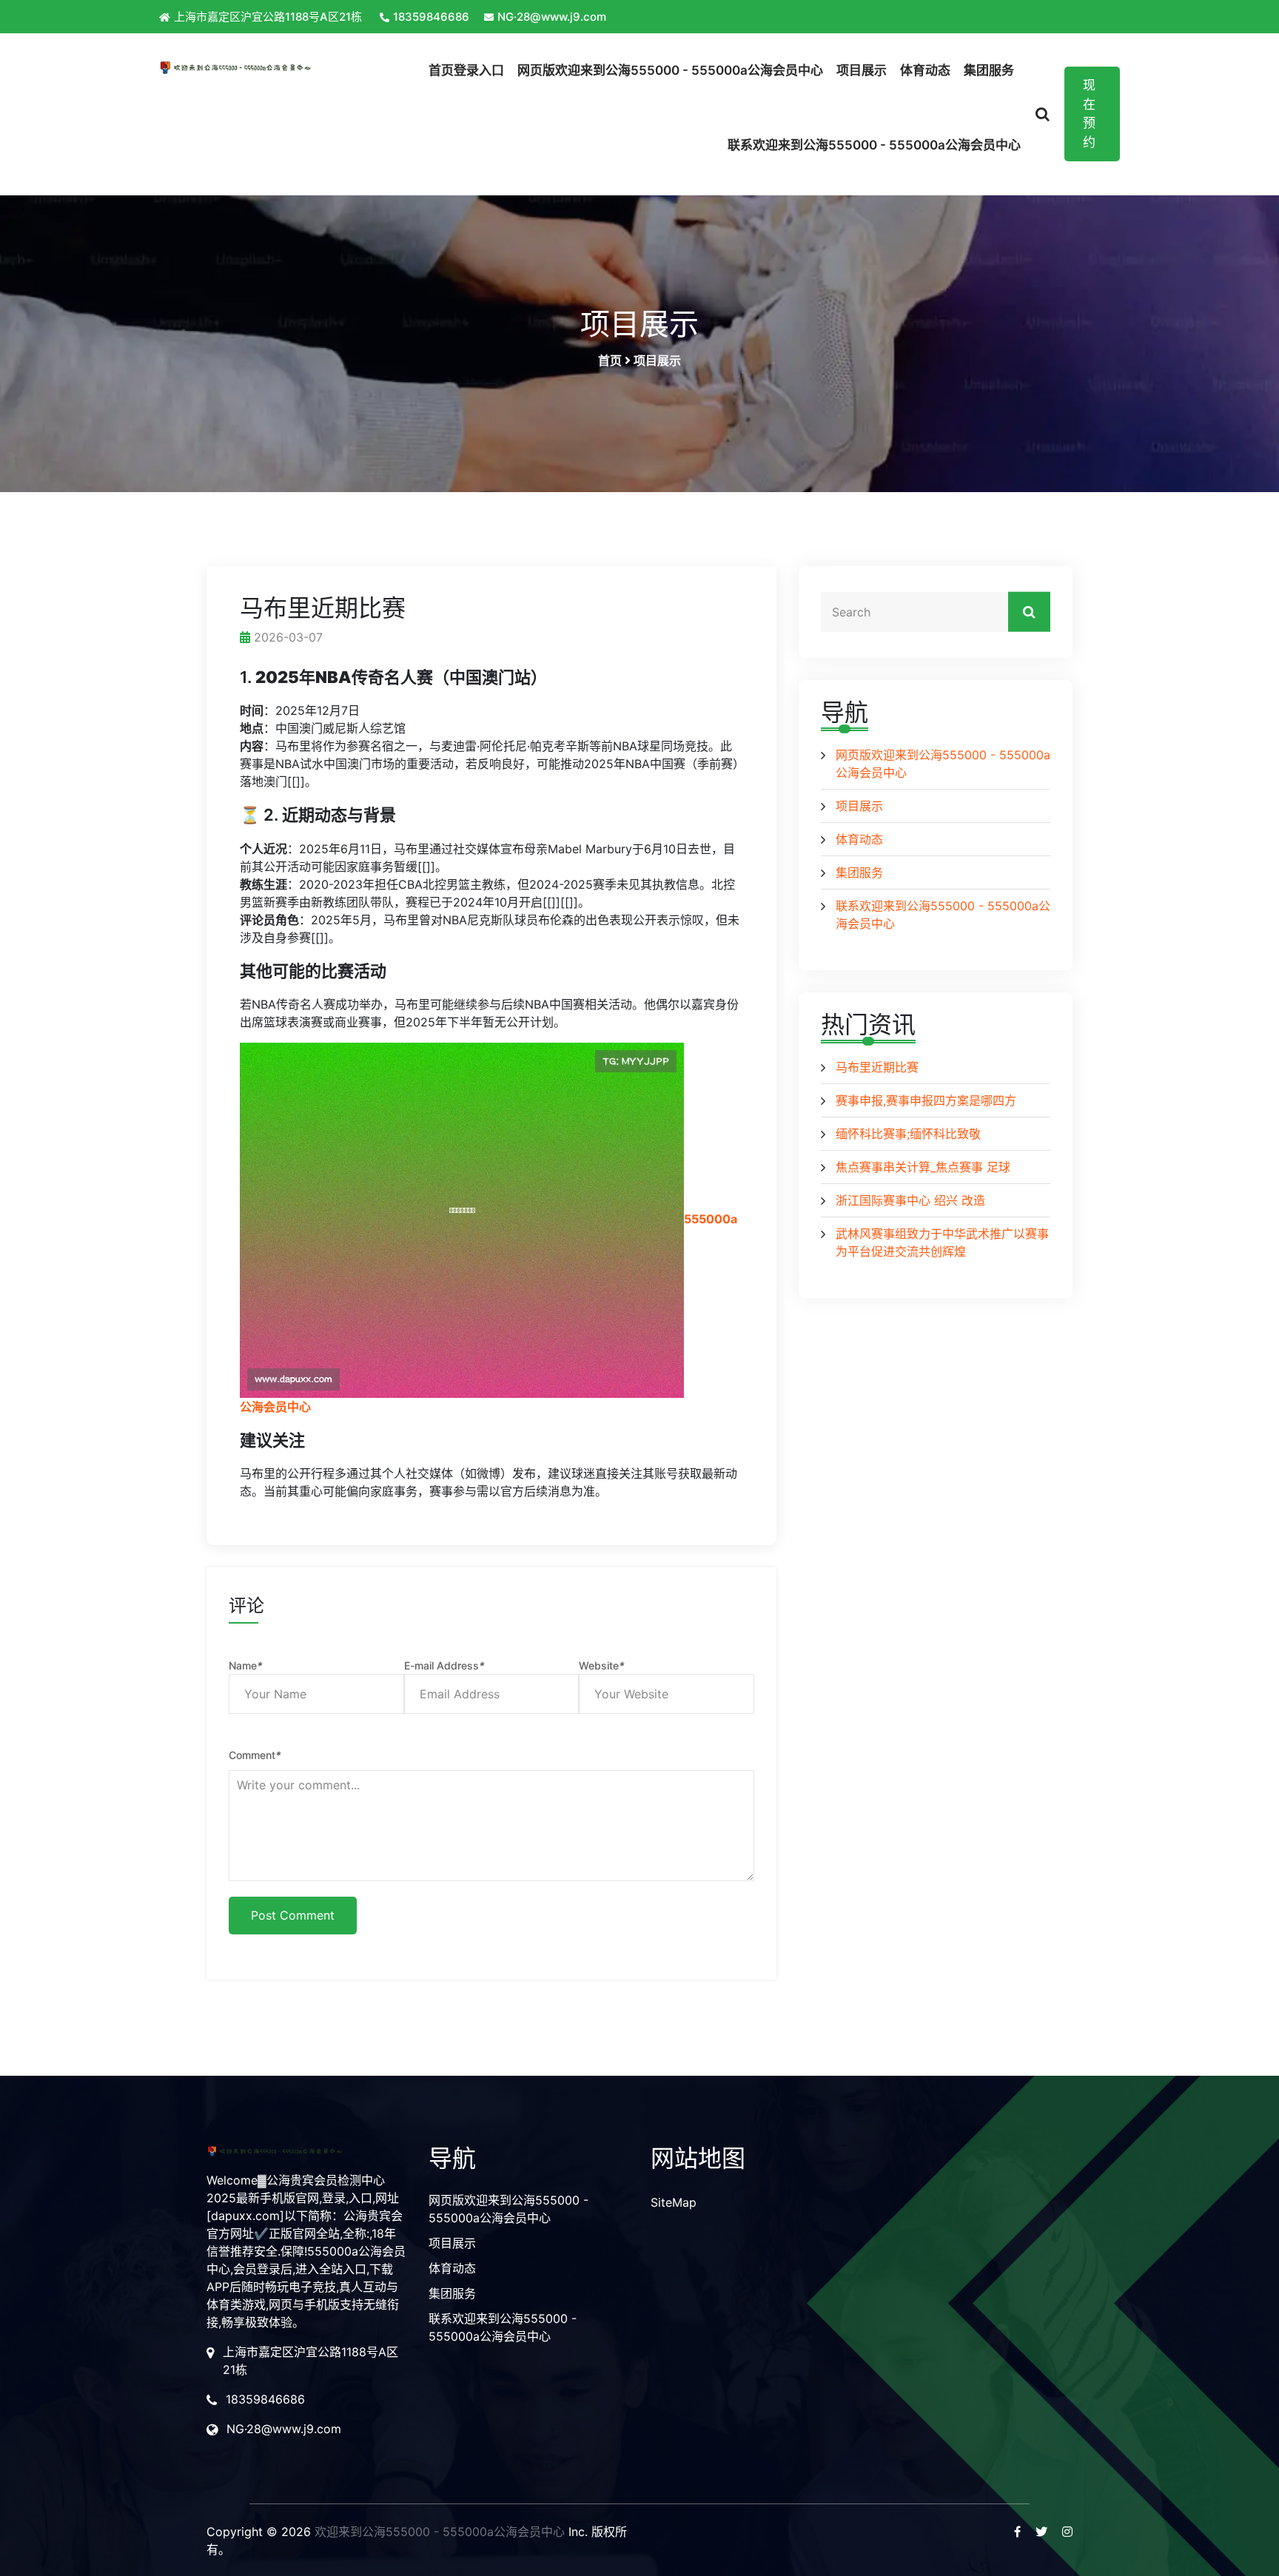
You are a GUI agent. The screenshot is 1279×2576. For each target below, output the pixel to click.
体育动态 (925, 70)
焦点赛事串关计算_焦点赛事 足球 (923, 1167)
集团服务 (989, 70)
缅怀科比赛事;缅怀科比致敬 (908, 1134)
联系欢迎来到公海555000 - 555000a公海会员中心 (874, 145)
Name (246, 1665)
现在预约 (1089, 114)
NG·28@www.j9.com (552, 17)
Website (602, 1665)
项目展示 (862, 70)
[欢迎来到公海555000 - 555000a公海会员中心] (271, 67)
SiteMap (674, 2202)
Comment (255, 1755)
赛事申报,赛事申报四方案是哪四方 (926, 1100)
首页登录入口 (466, 70)
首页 (610, 360)
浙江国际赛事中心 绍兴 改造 (910, 1200)
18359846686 (431, 17)
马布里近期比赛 (877, 1067)
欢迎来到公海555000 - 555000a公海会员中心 (440, 2532)
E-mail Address (444, 1665)
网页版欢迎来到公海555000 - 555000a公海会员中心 (670, 70)
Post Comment (293, 1915)
